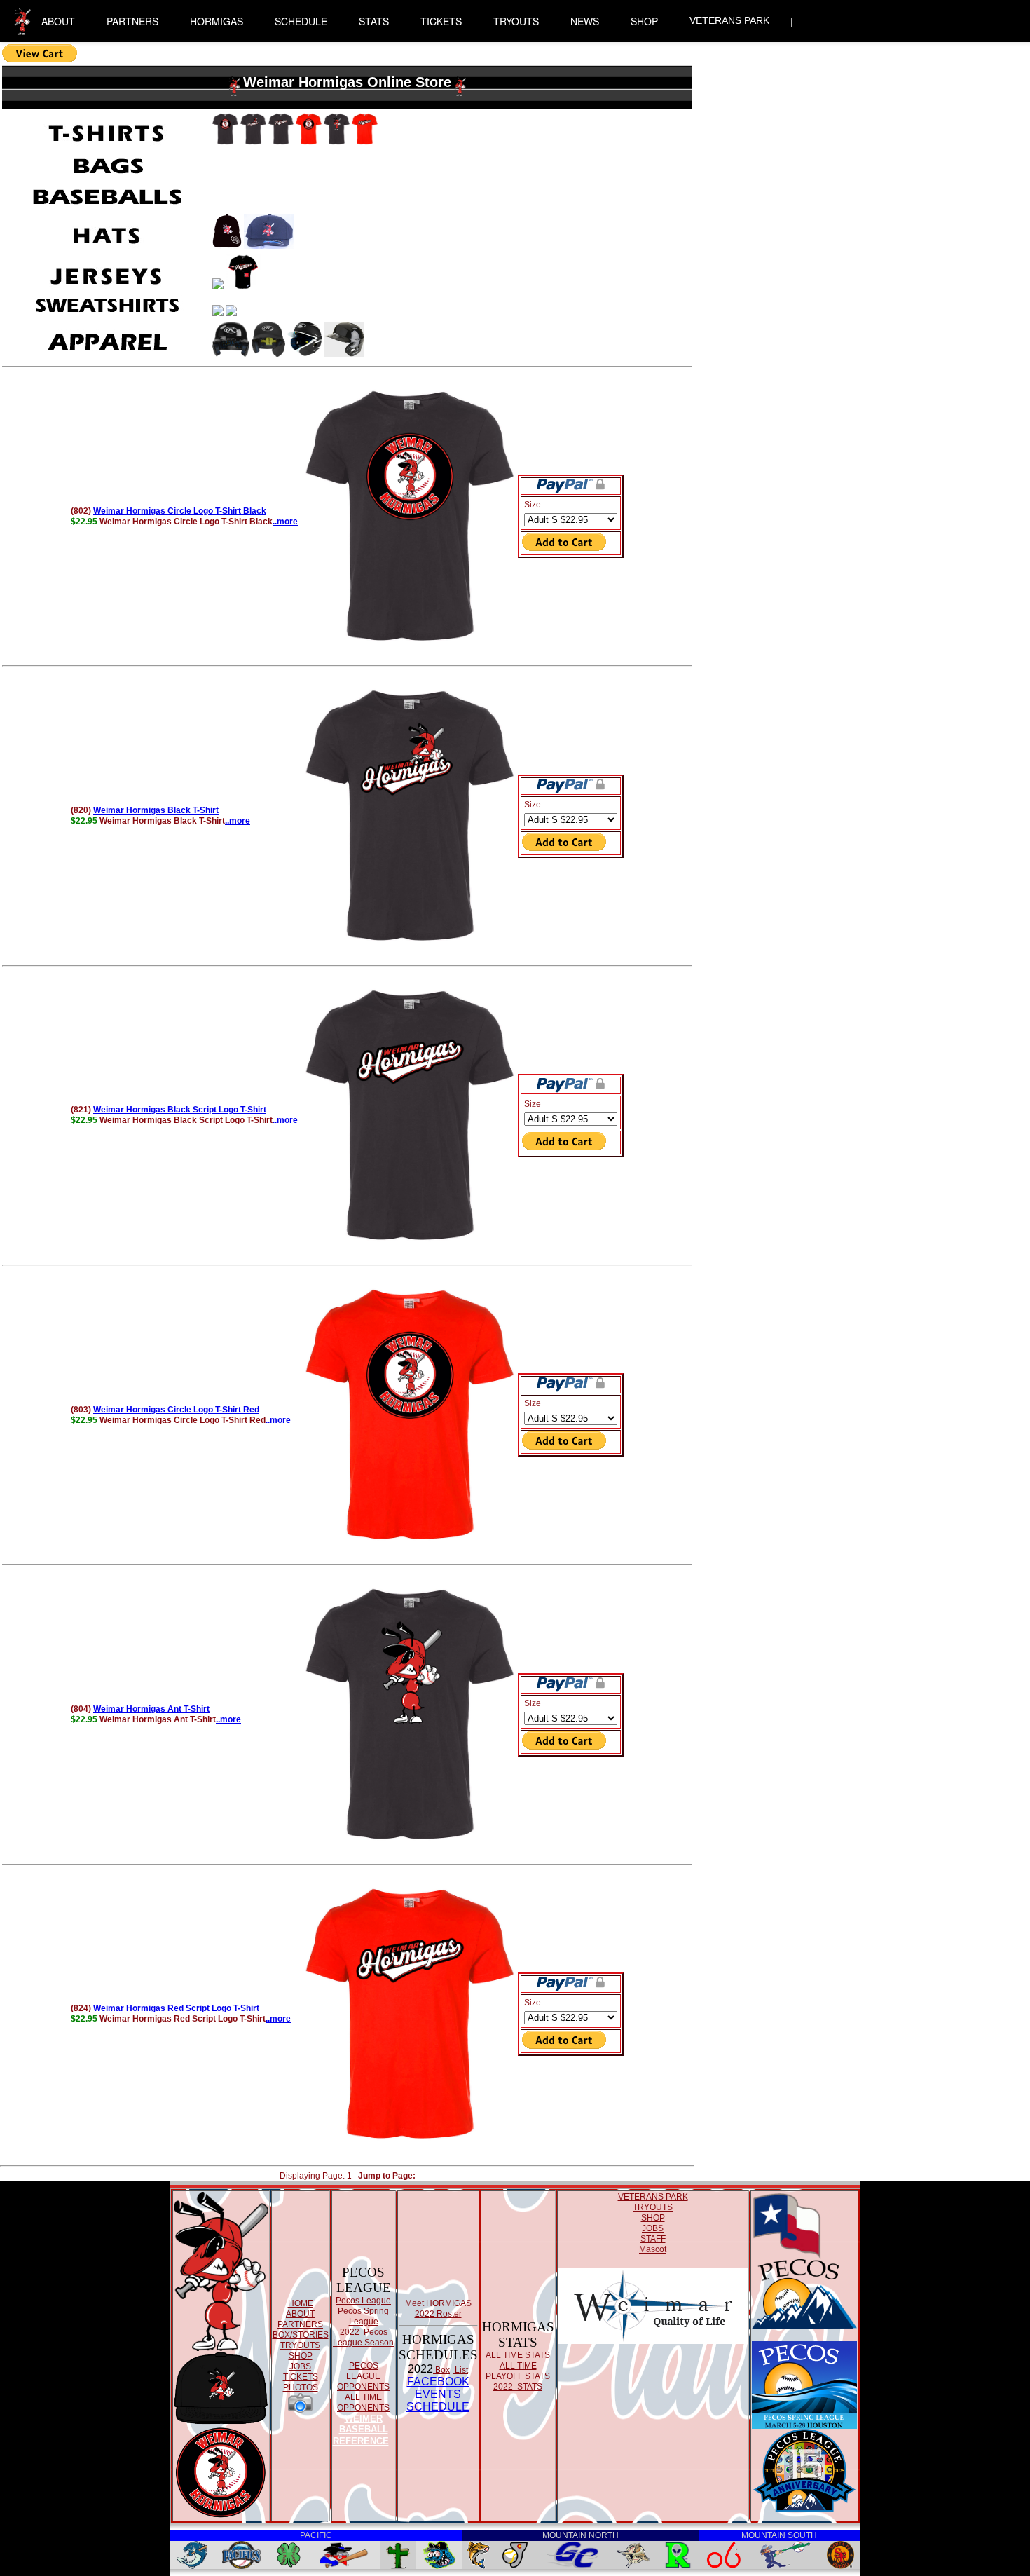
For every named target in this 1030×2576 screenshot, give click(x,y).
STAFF (653, 2239)
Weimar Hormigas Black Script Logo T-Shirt (180, 1110)
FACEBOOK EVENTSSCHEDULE (438, 2394)
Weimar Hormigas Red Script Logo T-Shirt (176, 2008)
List (460, 2370)
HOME (301, 2303)
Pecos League (363, 2301)
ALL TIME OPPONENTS (363, 2403)
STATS (374, 21)
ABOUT (58, 21)
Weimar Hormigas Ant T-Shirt (151, 1709)
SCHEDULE (301, 21)
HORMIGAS (217, 21)
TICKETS (441, 21)
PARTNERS (132, 21)
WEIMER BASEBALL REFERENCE (361, 2430)
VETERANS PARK (729, 20)
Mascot (653, 2249)
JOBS (300, 2366)
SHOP (644, 21)
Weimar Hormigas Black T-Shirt (156, 810)
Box (441, 2370)
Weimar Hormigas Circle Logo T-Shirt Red (176, 1410)
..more (285, 522)
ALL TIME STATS (518, 2355)
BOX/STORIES (301, 2335)
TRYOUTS (516, 21)
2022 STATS (518, 2387)
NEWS (585, 21)
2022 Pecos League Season (363, 2337)
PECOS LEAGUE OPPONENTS (363, 2376)
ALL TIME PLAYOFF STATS (518, 2371)
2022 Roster (438, 2314)
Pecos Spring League (363, 2316)
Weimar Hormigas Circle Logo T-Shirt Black (180, 511)
